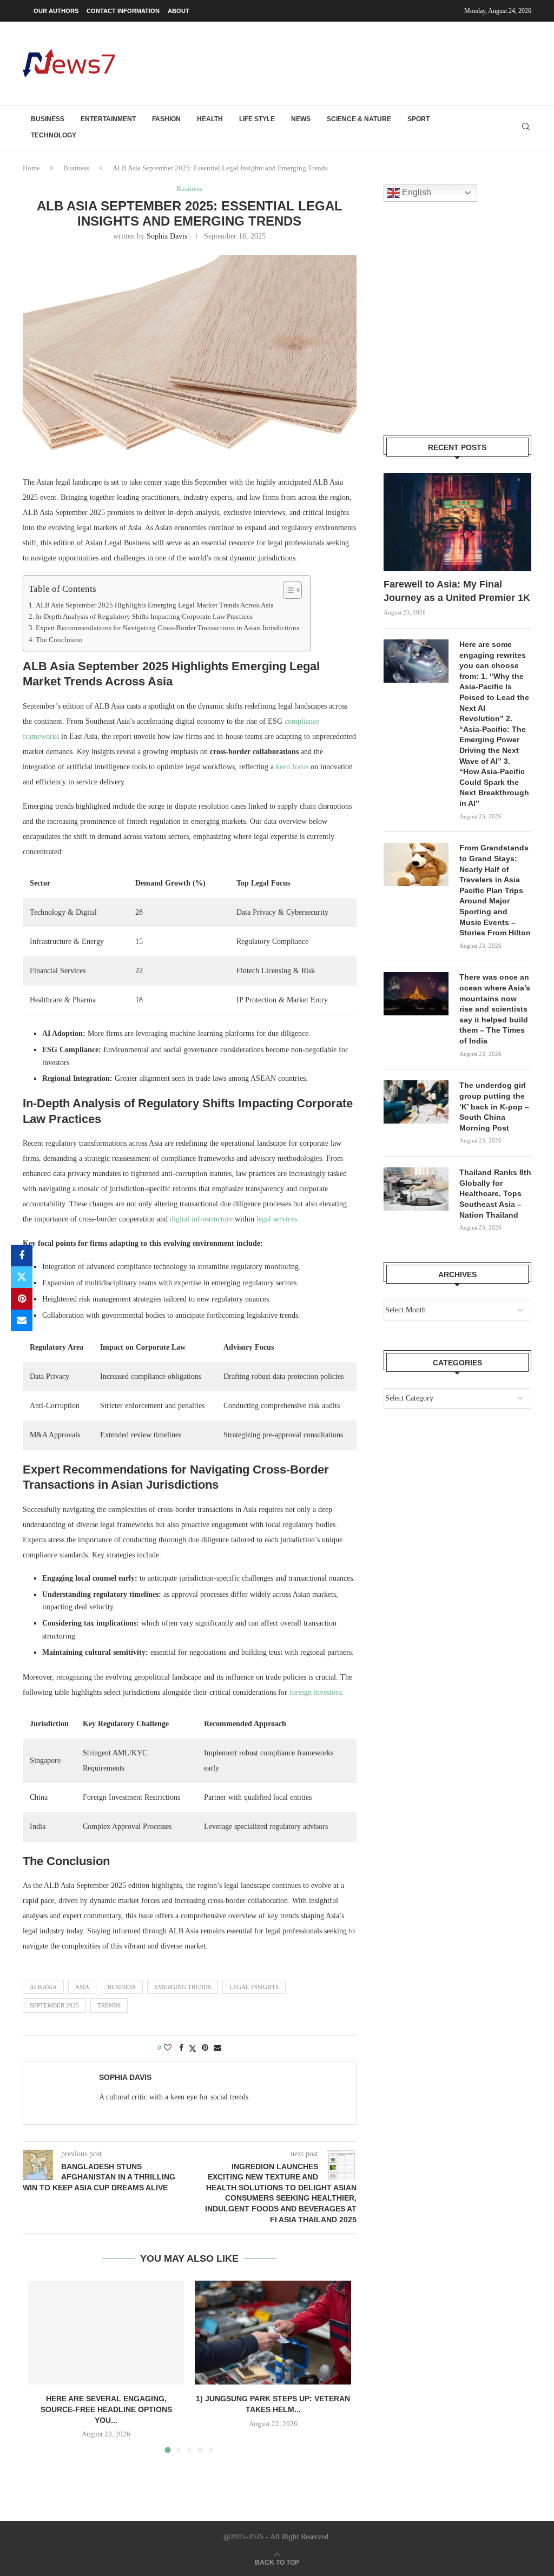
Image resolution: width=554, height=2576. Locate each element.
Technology (54, 135)
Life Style (257, 119)
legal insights (254, 1987)
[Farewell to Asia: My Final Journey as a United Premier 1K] (457, 522)
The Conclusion (59, 640)
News (301, 119)
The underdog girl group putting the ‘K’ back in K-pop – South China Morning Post (494, 1106)
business (122, 1987)
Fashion (166, 119)
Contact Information (123, 11)
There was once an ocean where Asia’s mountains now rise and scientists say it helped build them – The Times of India (495, 1009)
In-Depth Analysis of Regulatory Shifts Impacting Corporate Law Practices (144, 617)
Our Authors (56, 11)
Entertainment (108, 119)
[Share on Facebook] (22, 1256)
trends (109, 2005)
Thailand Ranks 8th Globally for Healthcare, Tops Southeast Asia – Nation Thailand (495, 1193)
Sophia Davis (167, 236)
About (179, 11)
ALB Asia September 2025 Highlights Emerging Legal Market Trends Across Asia (155, 605)
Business (48, 119)
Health (210, 119)
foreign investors (315, 1692)
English (415, 192)
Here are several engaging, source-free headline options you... (106, 2409)
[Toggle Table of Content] (287, 590)
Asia (82, 1987)
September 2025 (54, 2005)
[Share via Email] (22, 1320)
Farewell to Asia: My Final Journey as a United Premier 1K (457, 591)
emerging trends (183, 1987)
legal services (277, 1219)
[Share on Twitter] (22, 1277)
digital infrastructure (201, 1219)
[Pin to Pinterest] (22, 1299)
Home (31, 168)
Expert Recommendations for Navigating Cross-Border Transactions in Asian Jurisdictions (167, 628)
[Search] (526, 127)
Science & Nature (359, 119)
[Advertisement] (334, 62)
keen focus (292, 767)
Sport (418, 119)
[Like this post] (168, 2048)
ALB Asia (43, 1987)
